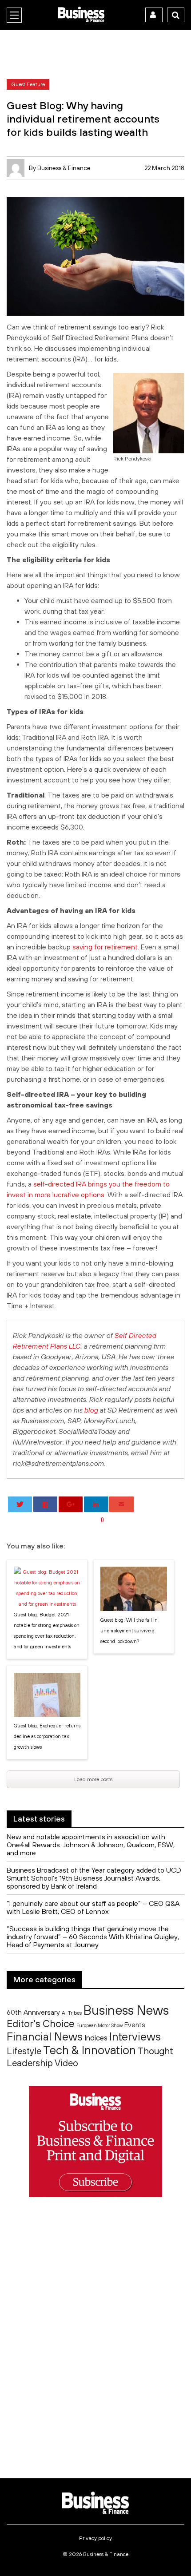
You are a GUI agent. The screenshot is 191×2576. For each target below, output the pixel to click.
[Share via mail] (121, 1504)
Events (135, 2025)
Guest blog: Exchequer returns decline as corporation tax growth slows (47, 1736)
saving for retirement (105, 947)
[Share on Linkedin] (96, 1504)
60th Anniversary (33, 2012)
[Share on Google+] (71, 1504)
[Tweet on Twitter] (20, 1504)
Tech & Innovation (90, 2050)
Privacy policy (95, 2538)
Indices (96, 2038)
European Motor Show (99, 2025)
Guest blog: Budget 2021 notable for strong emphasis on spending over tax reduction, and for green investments (47, 1631)
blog (91, 1410)
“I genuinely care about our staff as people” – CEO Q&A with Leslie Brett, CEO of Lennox (93, 1907)
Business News (126, 2010)
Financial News (45, 2036)
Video (66, 2063)
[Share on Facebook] (46, 1504)
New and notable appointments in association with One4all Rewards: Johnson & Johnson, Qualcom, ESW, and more (91, 1845)
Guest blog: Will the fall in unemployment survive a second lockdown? (129, 1631)
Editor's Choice (41, 2024)
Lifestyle (24, 2051)
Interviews (135, 2036)
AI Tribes (72, 2013)
